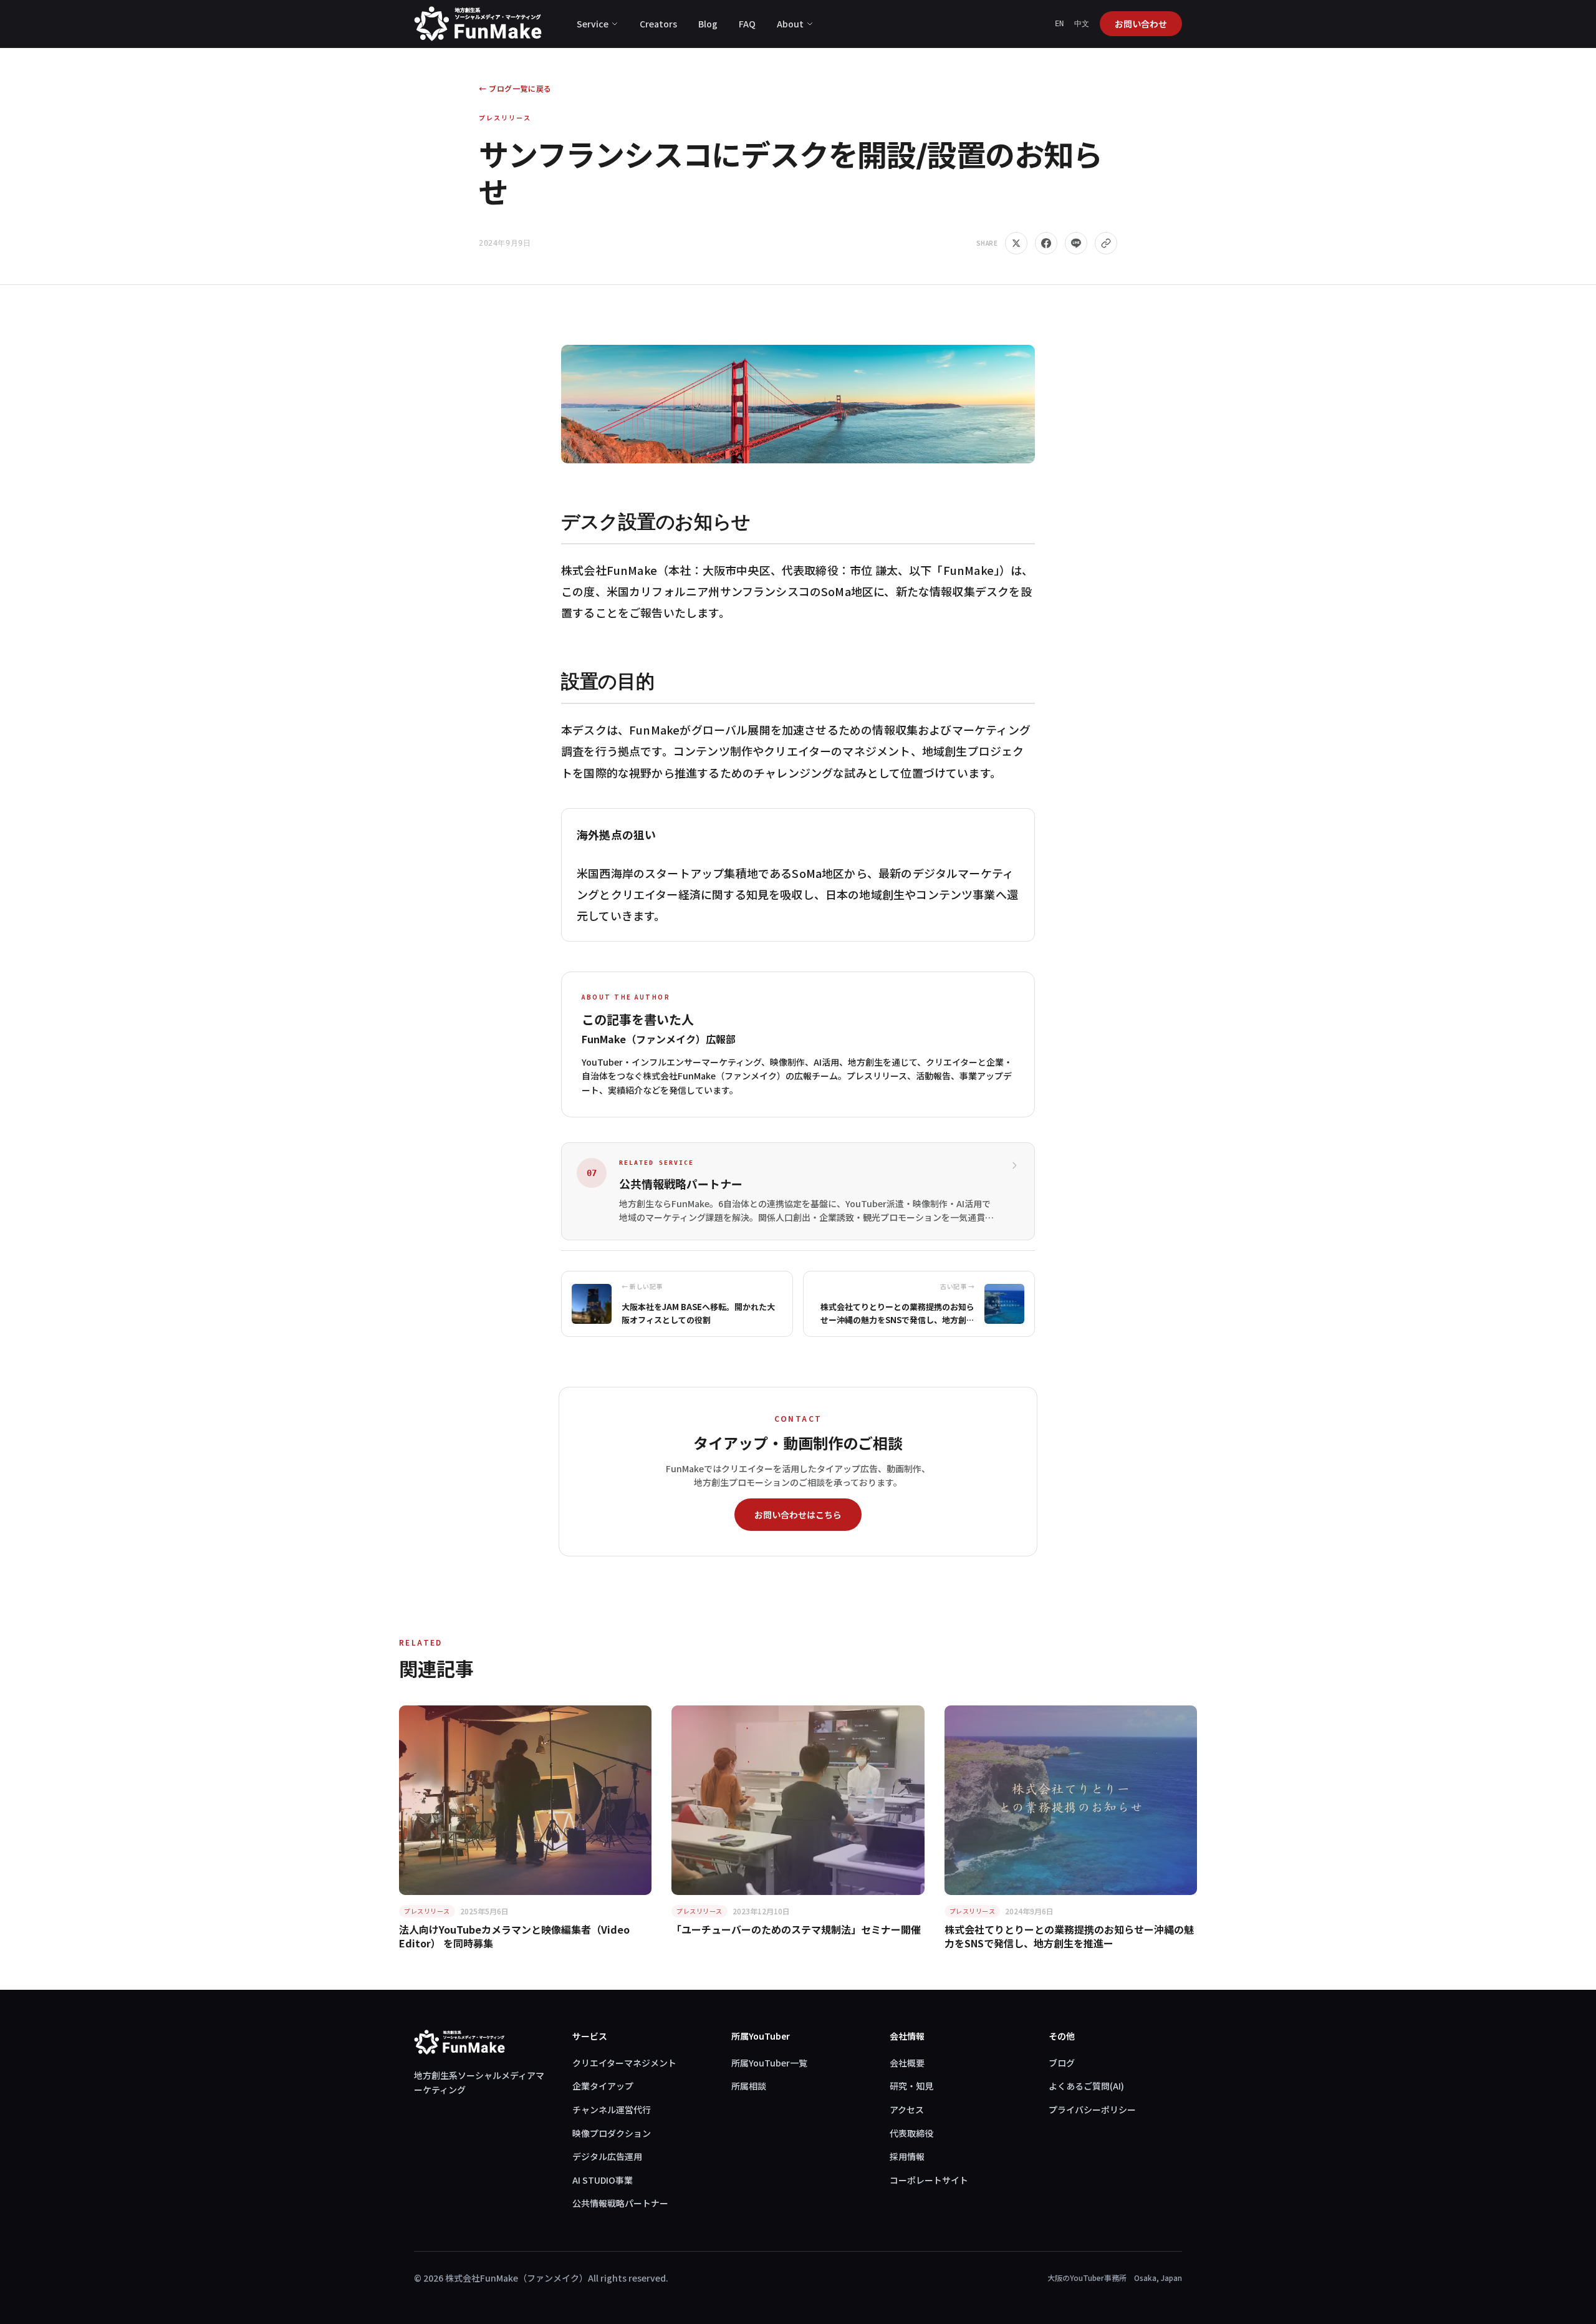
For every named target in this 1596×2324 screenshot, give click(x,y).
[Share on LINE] (1076, 243)
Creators (658, 24)
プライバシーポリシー (1092, 2109)
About (790, 24)
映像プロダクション (612, 2133)
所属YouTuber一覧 (769, 2063)
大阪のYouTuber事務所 (1087, 2278)
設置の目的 (608, 681)
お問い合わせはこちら (798, 1515)
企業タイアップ (603, 2086)
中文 (1082, 24)
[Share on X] (1016, 243)
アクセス (907, 2109)
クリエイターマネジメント (624, 2063)
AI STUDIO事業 (603, 2180)
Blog (708, 24)
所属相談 (749, 2086)
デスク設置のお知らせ (656, 521)
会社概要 (907, 2063)
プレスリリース (505, 118)
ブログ (1062, 2063)
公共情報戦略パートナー (620, 2203)
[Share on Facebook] (1046, 243)
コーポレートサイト (929, 2180)
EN (1060, 24)
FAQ (747, 24)
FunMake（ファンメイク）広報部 (659, 1039)
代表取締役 (911, 2133)
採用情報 (907, 2156)
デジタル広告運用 (607, 2156)
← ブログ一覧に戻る (515, 89)
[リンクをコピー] (1106, 243)
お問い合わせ (1141, 24)
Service (593, 24)
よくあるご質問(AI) (1086, 2086)
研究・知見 (911, 2086)
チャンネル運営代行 (612, 2109)
